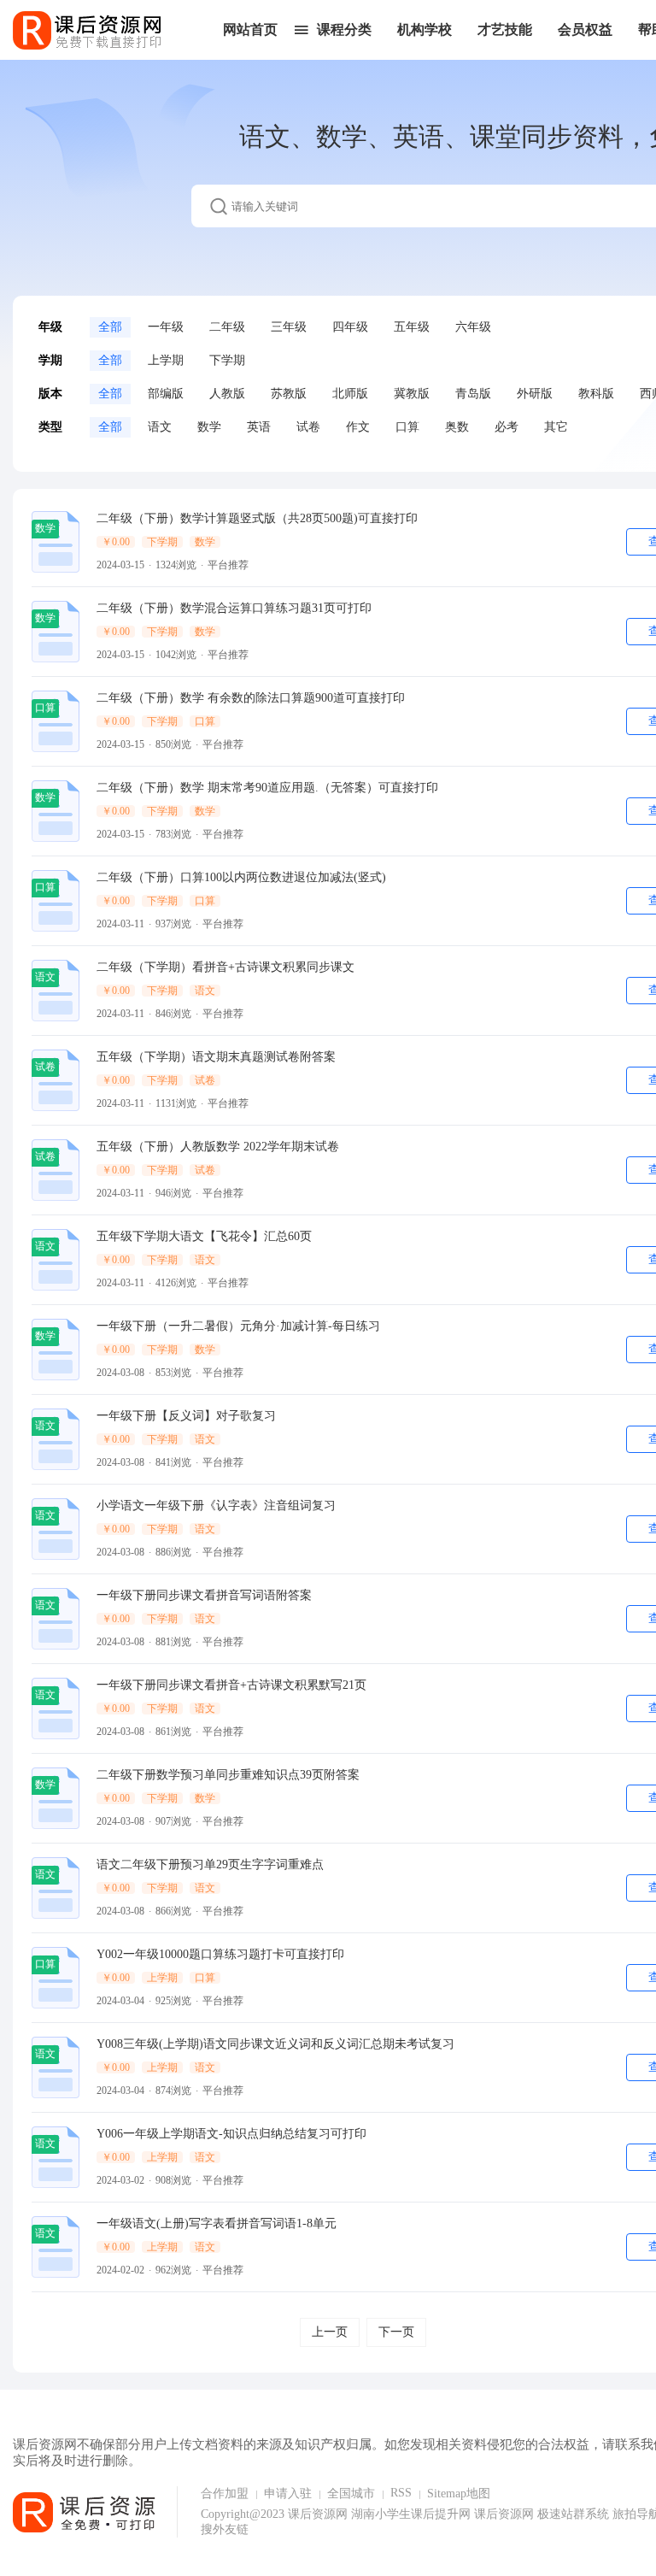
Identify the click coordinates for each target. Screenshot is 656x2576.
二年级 (227, 327)
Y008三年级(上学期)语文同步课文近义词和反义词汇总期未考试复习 (275, 2044)
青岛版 (473, 394)
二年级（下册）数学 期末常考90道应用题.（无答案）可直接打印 (267, 788)
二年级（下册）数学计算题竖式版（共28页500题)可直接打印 (257, 518)
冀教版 (412, 394)
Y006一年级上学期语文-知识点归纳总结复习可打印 (231, 2134)
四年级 (350, 327)
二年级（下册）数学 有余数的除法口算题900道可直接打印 (251, 698)
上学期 (166, 360)
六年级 (473, 327)
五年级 (412, 327)
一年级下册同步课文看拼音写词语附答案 (204, 1595)
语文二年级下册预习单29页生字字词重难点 (210, 1864)
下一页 (396, 2332)
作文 (358, 427)
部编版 (166, 394)
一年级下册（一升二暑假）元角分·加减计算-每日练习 (238, 1326)
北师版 (350, 394)
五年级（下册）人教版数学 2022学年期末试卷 (218, 1147)
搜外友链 (225, 2529)
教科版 (596, 394)
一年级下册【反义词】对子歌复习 (186, 1416)
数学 (209, 427)
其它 (556, 427)
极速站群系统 (575, 2514)
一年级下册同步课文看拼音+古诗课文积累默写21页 (231, 1685)
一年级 (166, 327)
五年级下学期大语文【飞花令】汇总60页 (204, 1236)
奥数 (457, 427)
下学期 (227, 360)
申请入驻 (288, 2494)
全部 (110, 327)
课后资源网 (318, 2514)
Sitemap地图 (459, 2494)
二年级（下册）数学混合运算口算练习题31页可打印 (234, 608)
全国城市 (351, 2494)
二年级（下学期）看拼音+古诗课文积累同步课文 (225, 967)
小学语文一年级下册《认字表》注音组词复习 (216, 1506)
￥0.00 (116, 542)
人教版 (227, 394)
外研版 (535, 394)
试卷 (308, 427)
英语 (259, 427)
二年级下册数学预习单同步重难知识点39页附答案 (228, 1775)
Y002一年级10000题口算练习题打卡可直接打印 (220, 1954)
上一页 (330, 2332)
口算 (407, 427)
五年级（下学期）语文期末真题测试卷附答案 (216, 1057)
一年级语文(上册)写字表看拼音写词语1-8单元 (217, 2223)
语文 (160, 427)
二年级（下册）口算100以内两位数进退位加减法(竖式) (241, 877)
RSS (401, 2493)
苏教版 (289, 394)
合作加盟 (225, 2494)
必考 (507, 427)
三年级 (289, 327)
